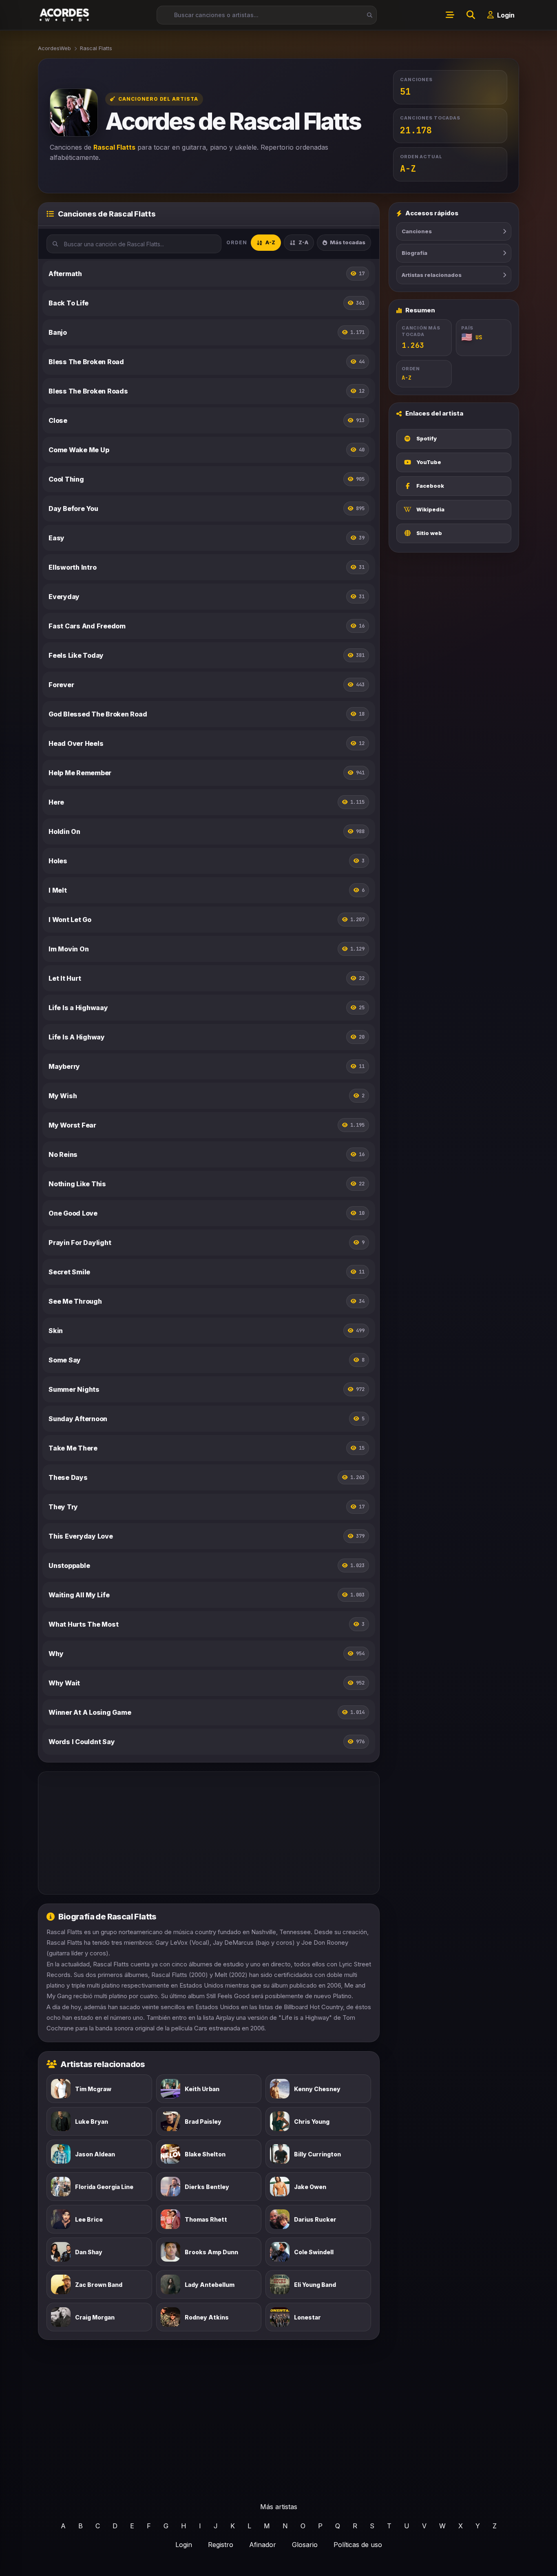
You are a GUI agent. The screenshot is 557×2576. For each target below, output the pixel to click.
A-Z (270, 242)
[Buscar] (367, 15)
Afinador (263, 2545)
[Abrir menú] (450, 15)
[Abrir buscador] (471, 15)
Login (184, 2545)
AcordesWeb (54, 48)
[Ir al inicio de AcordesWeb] (65, 15)
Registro (221, 2545)
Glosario (305, 2545)
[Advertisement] (209, 1833)
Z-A (303, 242)
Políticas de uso (358, 2545)
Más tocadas (348, 242)
